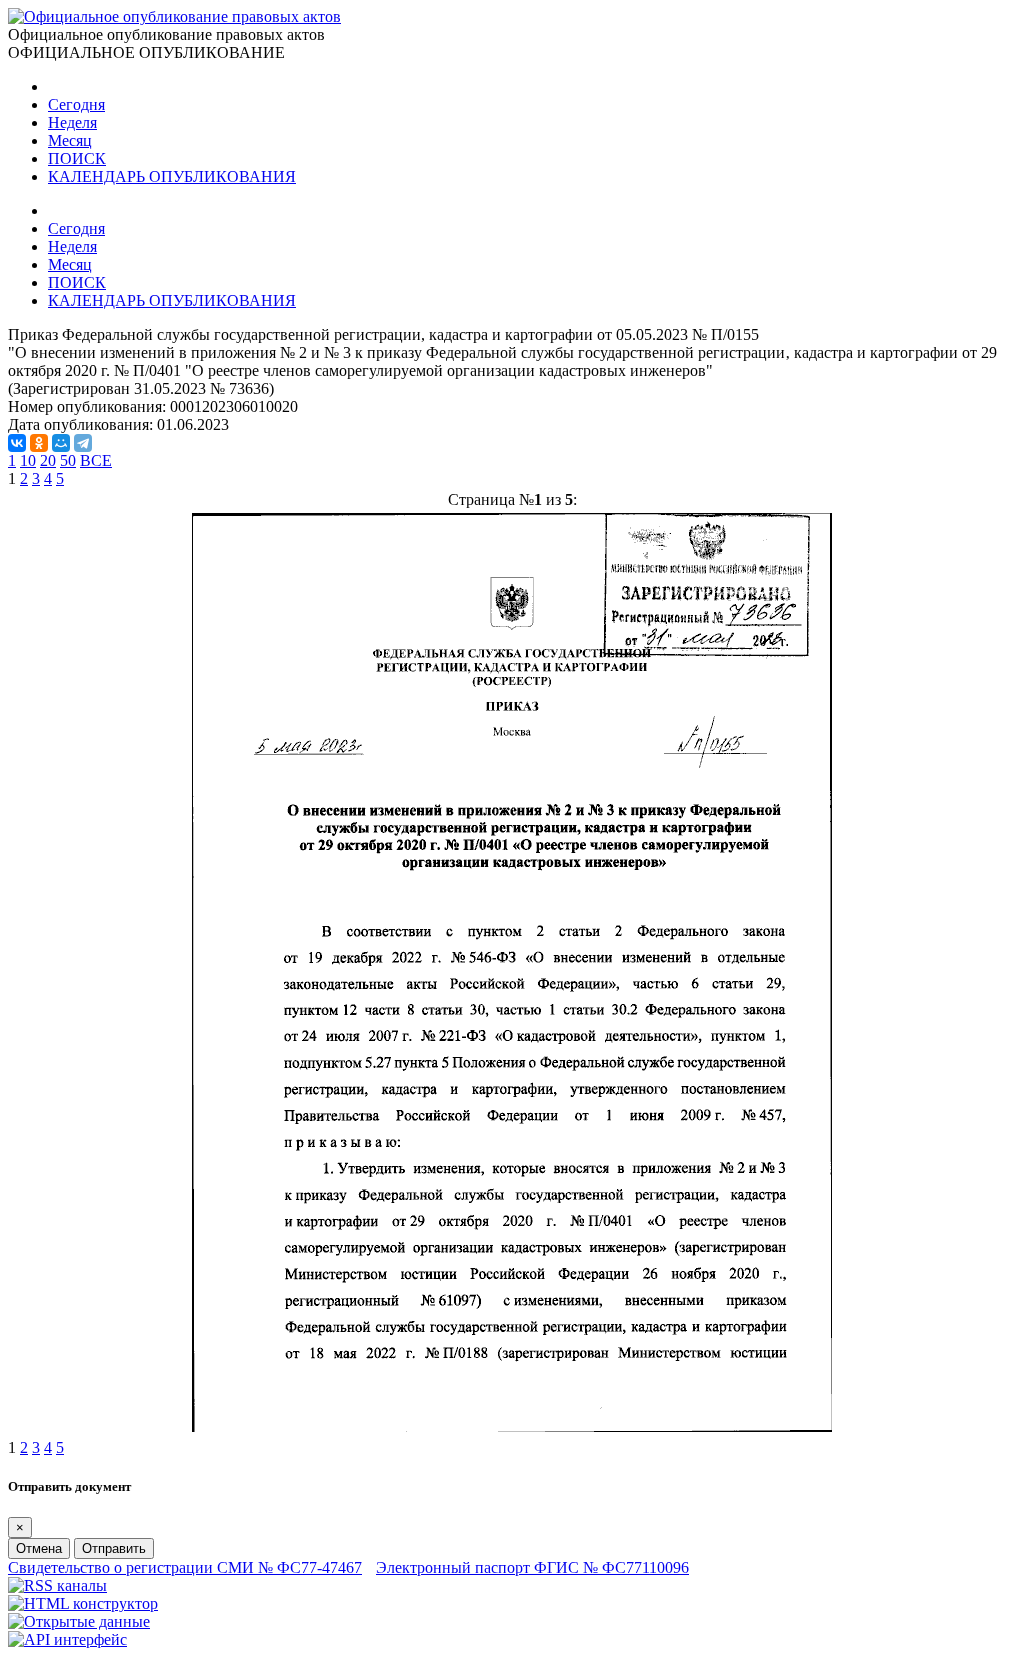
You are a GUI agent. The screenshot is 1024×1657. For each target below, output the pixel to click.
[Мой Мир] (61, 443)
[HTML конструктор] (83, 1603)
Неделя (72, 122)
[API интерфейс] (67, 1639)
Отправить (114, 1548)
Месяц (70, 140)
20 (48, 460)
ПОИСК (77, 158)
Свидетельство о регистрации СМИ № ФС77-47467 (185, 1567)
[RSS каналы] (57, 1585)
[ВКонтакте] (17, 443)
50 (68, 460)
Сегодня (76, 104)
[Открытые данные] (79, 1621)
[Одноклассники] (39, 443)
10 (28, 460)
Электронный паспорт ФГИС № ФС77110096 (532, 1567)
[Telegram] (83, 443)
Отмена (39, 1548)
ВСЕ (96, 460)
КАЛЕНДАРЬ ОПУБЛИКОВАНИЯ (172, 176)
